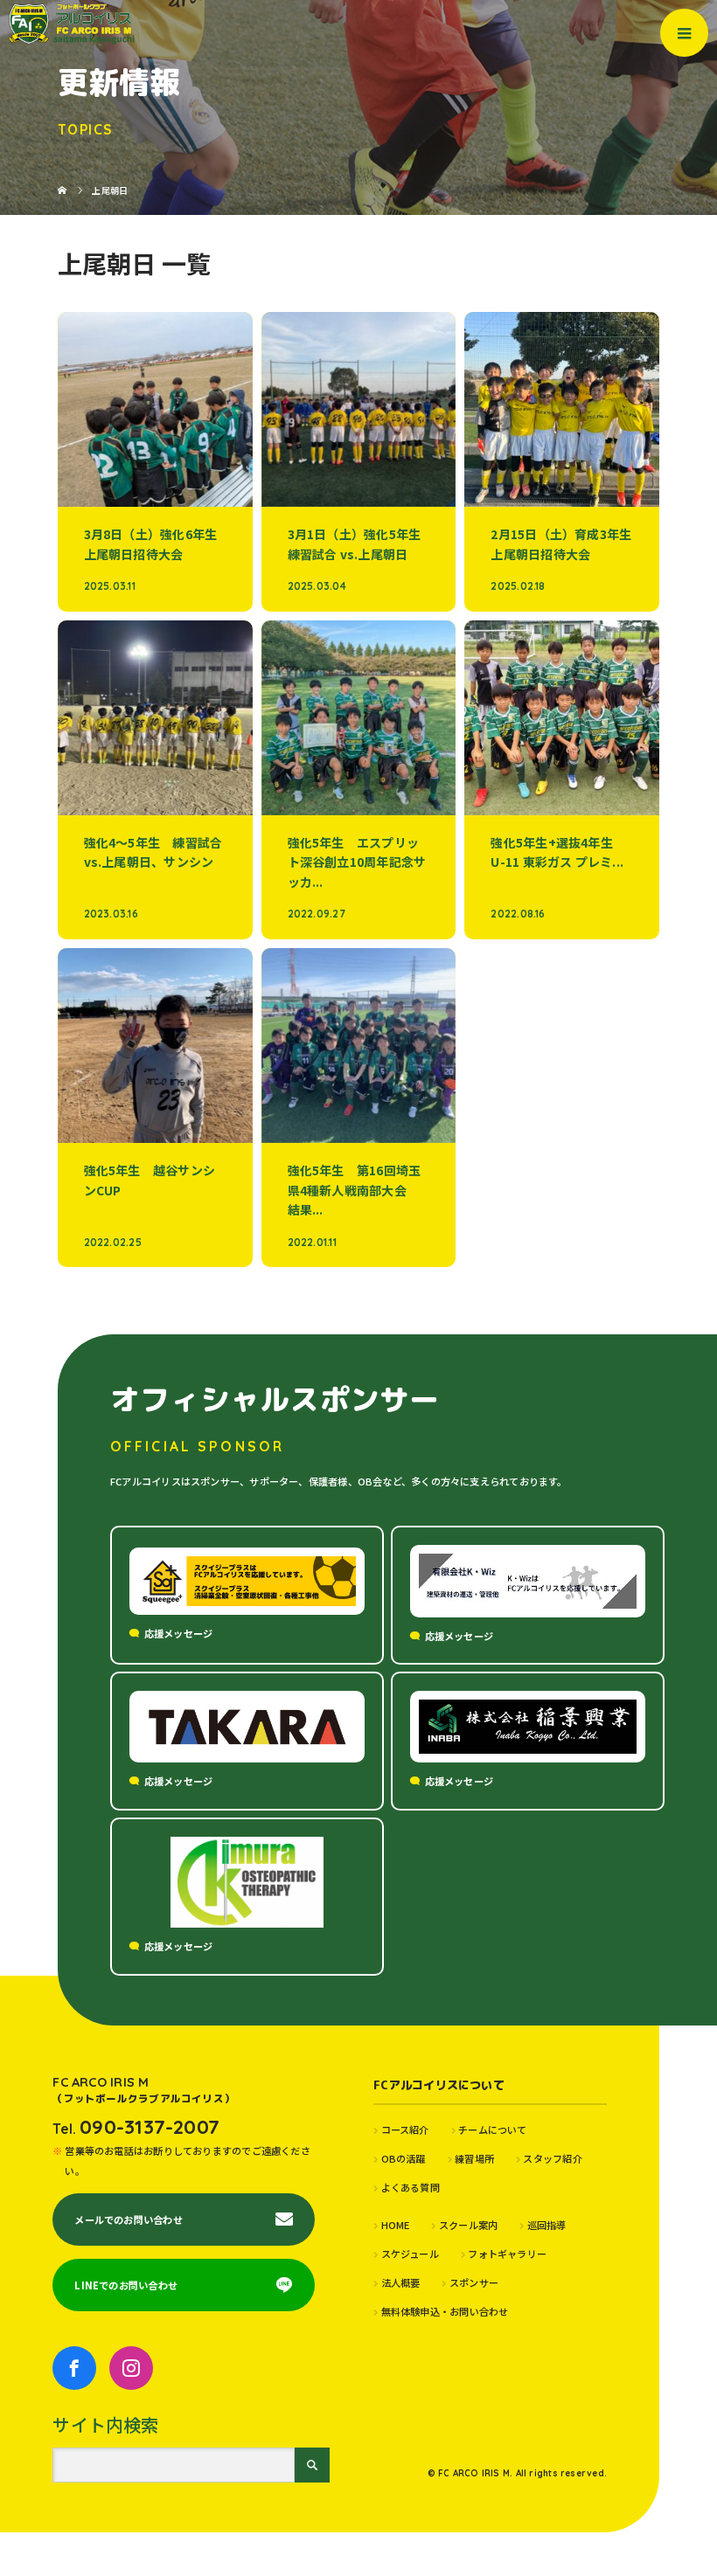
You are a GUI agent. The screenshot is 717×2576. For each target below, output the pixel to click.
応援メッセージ (179, 1633)
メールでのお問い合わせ (128, 2219)
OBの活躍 (404, 2158)
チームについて (493, 2129)
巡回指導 (546, 2225)
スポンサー (474, 2282)
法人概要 (400, 2282)
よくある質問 (411, 2187)
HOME (395, 2225)
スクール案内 (468, 2225)
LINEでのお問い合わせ (126, 2285)
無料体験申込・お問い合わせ (445, 2311)
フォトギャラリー (507, 2254)
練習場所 (474, 2158)
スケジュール (410, 2254)
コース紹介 (405, 2129)
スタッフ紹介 (552, 2158)
